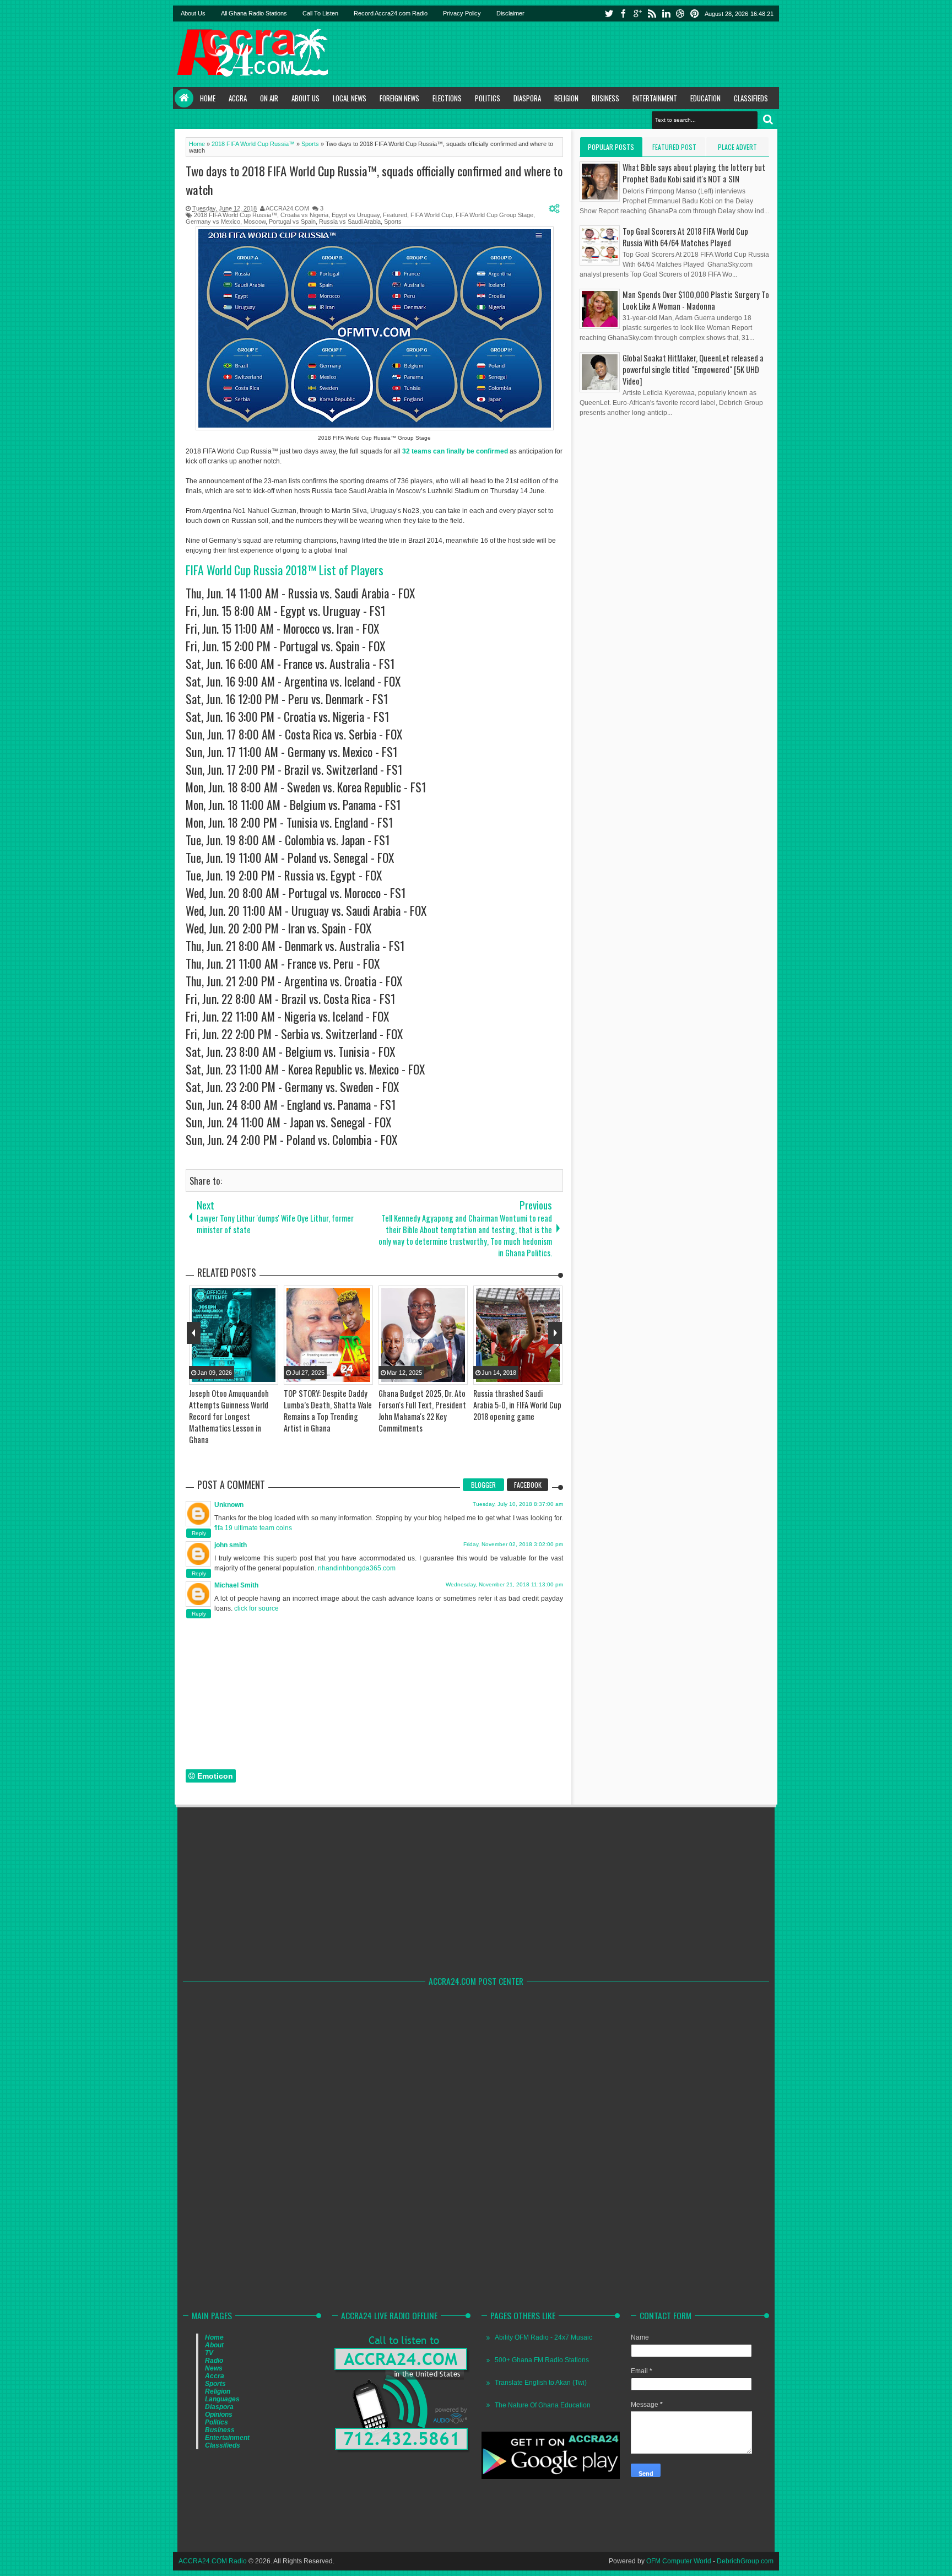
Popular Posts (611, 147)
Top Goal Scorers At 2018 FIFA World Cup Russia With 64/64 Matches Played (685, 237)
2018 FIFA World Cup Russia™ (236, 215)
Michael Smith (236, 1585)
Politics (488, 98)
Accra (238, 98)
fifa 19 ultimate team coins (253, 1528)
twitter (609, 13)
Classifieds (751, 98)
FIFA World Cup (431, 215)
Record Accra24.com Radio (391, 13)
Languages (222, 2399)
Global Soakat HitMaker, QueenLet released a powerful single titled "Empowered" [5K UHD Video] (693, 369)
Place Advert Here (737, 149)
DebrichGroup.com (745, 2561)
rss (652, 13)
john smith (231, 1545)
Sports (393, 222)
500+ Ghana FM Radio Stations (542, 2360)
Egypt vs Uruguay (356, 215)
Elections (447, 98)
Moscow (255, 222)
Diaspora (527, 98)
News (214, 2368)
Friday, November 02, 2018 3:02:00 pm (513, 1544)
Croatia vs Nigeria (304, 215)
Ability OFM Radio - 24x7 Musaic (543, 2337)
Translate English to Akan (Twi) (541, 2383)
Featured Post (674, 147)
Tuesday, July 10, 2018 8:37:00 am (518, 1504)
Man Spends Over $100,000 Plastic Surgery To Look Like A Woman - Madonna (696, 300)
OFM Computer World (679, 2561)
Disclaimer (510, 13)
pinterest (695, 13)
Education (705, 98)
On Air (269, 98)
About (214, 2345)
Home (184, 98)
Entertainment (655, 98)
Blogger (483, 1485)
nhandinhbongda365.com (357, 1568)
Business (605, 98)
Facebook (528, 1485)
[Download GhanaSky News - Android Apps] (551, 2477)
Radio (214, 2361)
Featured (395, 215)
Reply (199, 1533)
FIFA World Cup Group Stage (494, 215)
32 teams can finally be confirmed (455, 451)
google (637, 13)
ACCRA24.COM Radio (213, 2561)
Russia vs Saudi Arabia (350, 222)
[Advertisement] (576, 54)
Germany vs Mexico (213, 222)
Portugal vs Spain (292, 222)
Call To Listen (320, 13)
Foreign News (399, 98)
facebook (623, 13)
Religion (566, 98)
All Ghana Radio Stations (254, 13)
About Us (193, 13)
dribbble (680, 13)
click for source (256, 1608)
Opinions (219, 2415)
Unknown (229, 1505)
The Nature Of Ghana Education (543, 2405)
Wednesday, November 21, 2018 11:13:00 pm (504, 1584)
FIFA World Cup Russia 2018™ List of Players (285, 570)
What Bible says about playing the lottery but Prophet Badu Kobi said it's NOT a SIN (694, 173)
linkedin (666, 13)
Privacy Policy (462, 13)
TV (209, 2353)
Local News (350, 98)
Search (768, 120)
